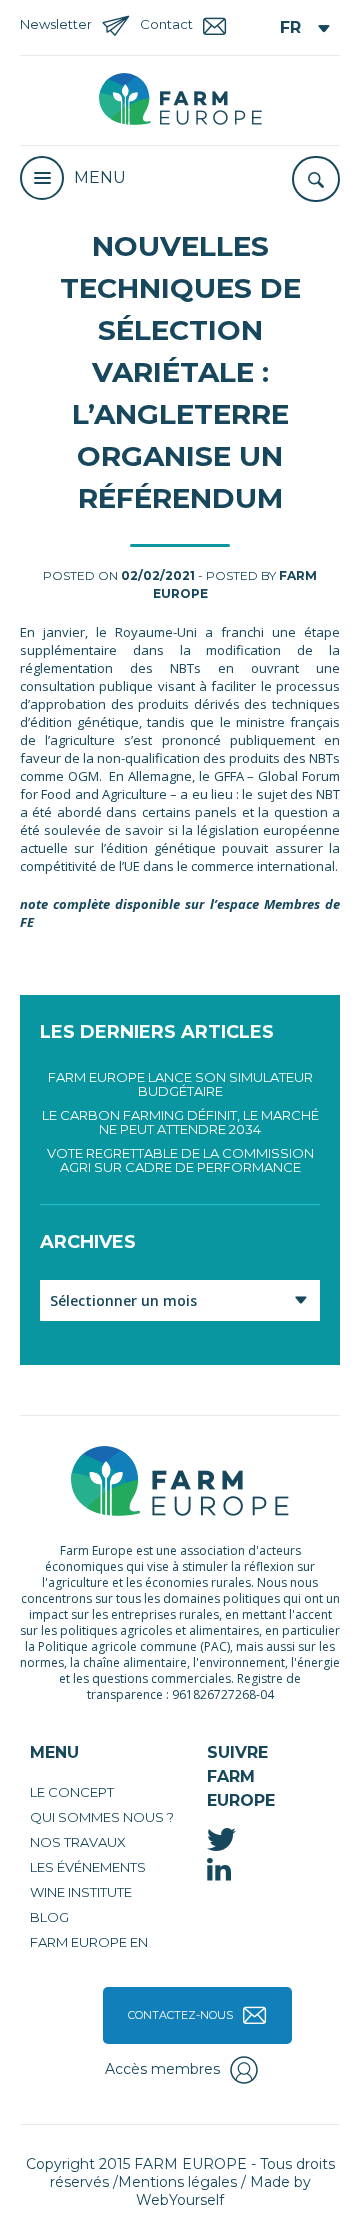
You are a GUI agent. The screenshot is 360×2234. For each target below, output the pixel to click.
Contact (166, 24)
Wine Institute (81, 1892)
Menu (100, 177)
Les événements (88, 1867)
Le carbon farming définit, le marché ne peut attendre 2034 (180, 1122)
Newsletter (56, 24)
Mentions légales (177, 2182)
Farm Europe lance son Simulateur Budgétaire (180, 1084)
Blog (49, 1917)
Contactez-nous (180, 2015)
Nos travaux (78, 1842)
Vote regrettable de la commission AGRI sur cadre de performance (180, 1160)
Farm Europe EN (89, 1942)
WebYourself (180, 2200)
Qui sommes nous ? (102, 1817)
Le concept (72, 1792)
